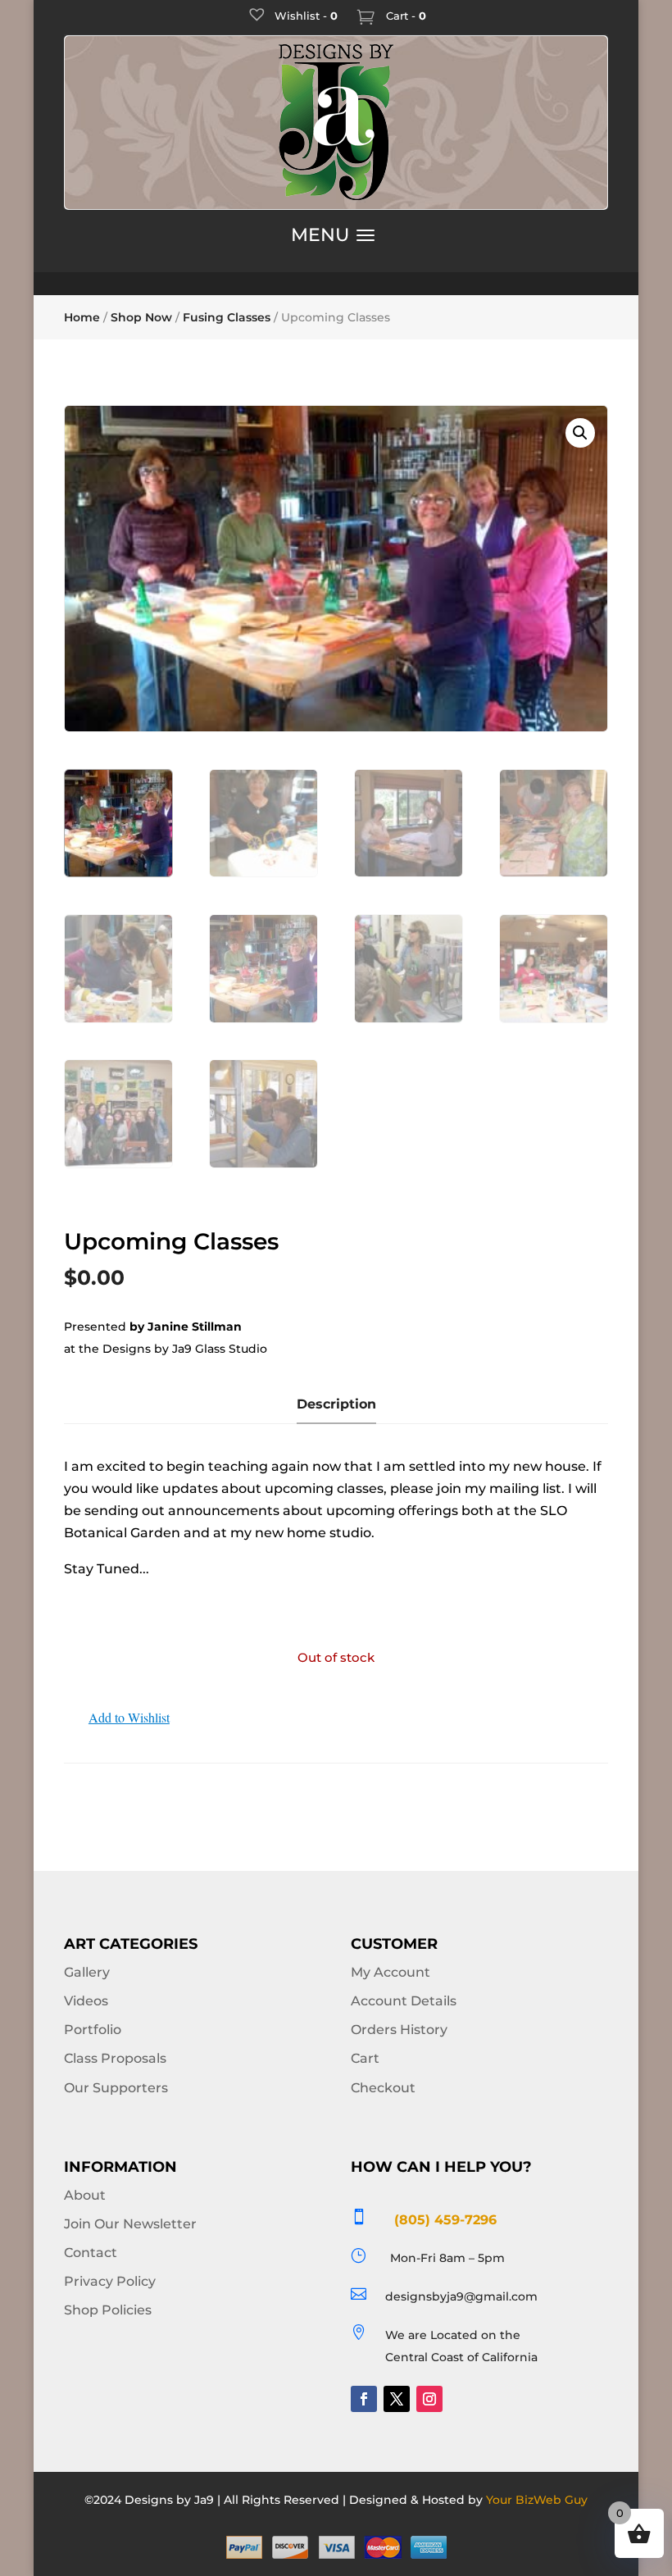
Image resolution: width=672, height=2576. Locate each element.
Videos (86, 2001)
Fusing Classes (227, 317)
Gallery (87, 1972)
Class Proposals (115, 2058)
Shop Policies (108, 2310)
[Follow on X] (397, 2399)
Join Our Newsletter (130, 2224)
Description (336, 1404)
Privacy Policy (110, 2281)
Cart (365, 2058)
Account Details (404, 2001)
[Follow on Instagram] (429, 2399)
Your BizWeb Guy (537, 2500)
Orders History (399, 2030)
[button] (580, 433)
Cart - (404, 16)
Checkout (383, 2088)
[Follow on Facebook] (364, 2399)
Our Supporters (116, 2088)
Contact (91, 2253)
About (85, 2195)
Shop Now (141, 317)
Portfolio (93, 2030)
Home (82, 317)
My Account (390, 1972)
